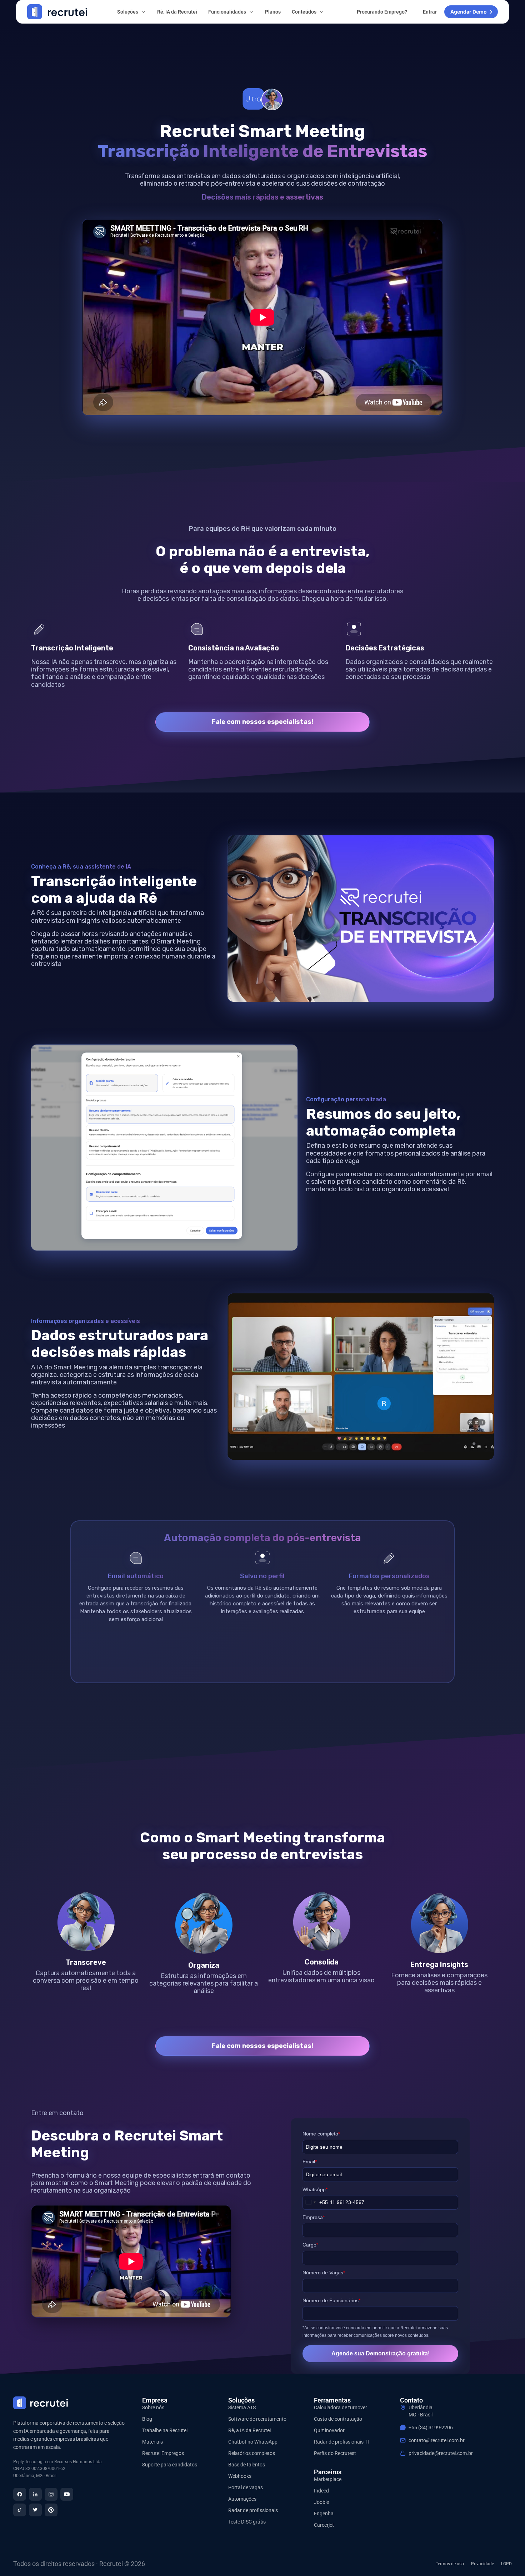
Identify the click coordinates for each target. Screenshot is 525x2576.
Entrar (430, 12)
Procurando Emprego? (382, 12)
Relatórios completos (252, 2453)
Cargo (310, 2245)
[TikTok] (20, 2510)
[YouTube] (67, 2494)
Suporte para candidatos (170, 2465)
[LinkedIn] (35, 2494)
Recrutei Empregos (163, 2453)
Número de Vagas (324, 2273)
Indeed (321, 2491)
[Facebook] (20, 2494)
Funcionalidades (227, 12)
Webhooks (240, 2476)
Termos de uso (450, 2564)
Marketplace (328, 2479)
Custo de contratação (338, 2419)
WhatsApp (315, 2189)
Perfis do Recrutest (335, 2453)
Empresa (314, 2217)
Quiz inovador (329, 2430)
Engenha (324, 2514)
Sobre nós (153, 2408)
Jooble (321, 2502)
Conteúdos (304, 12)
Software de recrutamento (257, 2419)
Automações (242, 2499)
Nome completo (321, 2134)
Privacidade (482, 2564)
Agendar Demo (469, 12)
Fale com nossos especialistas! (262, 722)
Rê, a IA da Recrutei (249, 2430)
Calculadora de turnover (341, 2408)
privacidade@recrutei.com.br (441, 2453)
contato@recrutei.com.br (437, 2440)
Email (310, 2162)
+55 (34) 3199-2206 (431, 2427)
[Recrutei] (57, 12)
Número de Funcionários (331, 2300)
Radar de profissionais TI (341, 2442)
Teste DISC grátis (247, 2522)
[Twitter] (35, 2510)
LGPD (506, 2564)
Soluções (128, 12)
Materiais (152, 2442)
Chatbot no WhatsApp (253, 2442)
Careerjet (324, 2525)
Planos (273, 12)
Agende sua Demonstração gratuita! (381, 2353)
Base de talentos (247, 2465)
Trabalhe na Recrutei (165, 2430)
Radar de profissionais (253, 2510)
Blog (147, 2419)
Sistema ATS (242, 2408)
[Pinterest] (51, 2510)
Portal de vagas (246, 2487)
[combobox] (315, 2202)
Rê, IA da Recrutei (177, 12)
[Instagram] (51, 2494)
